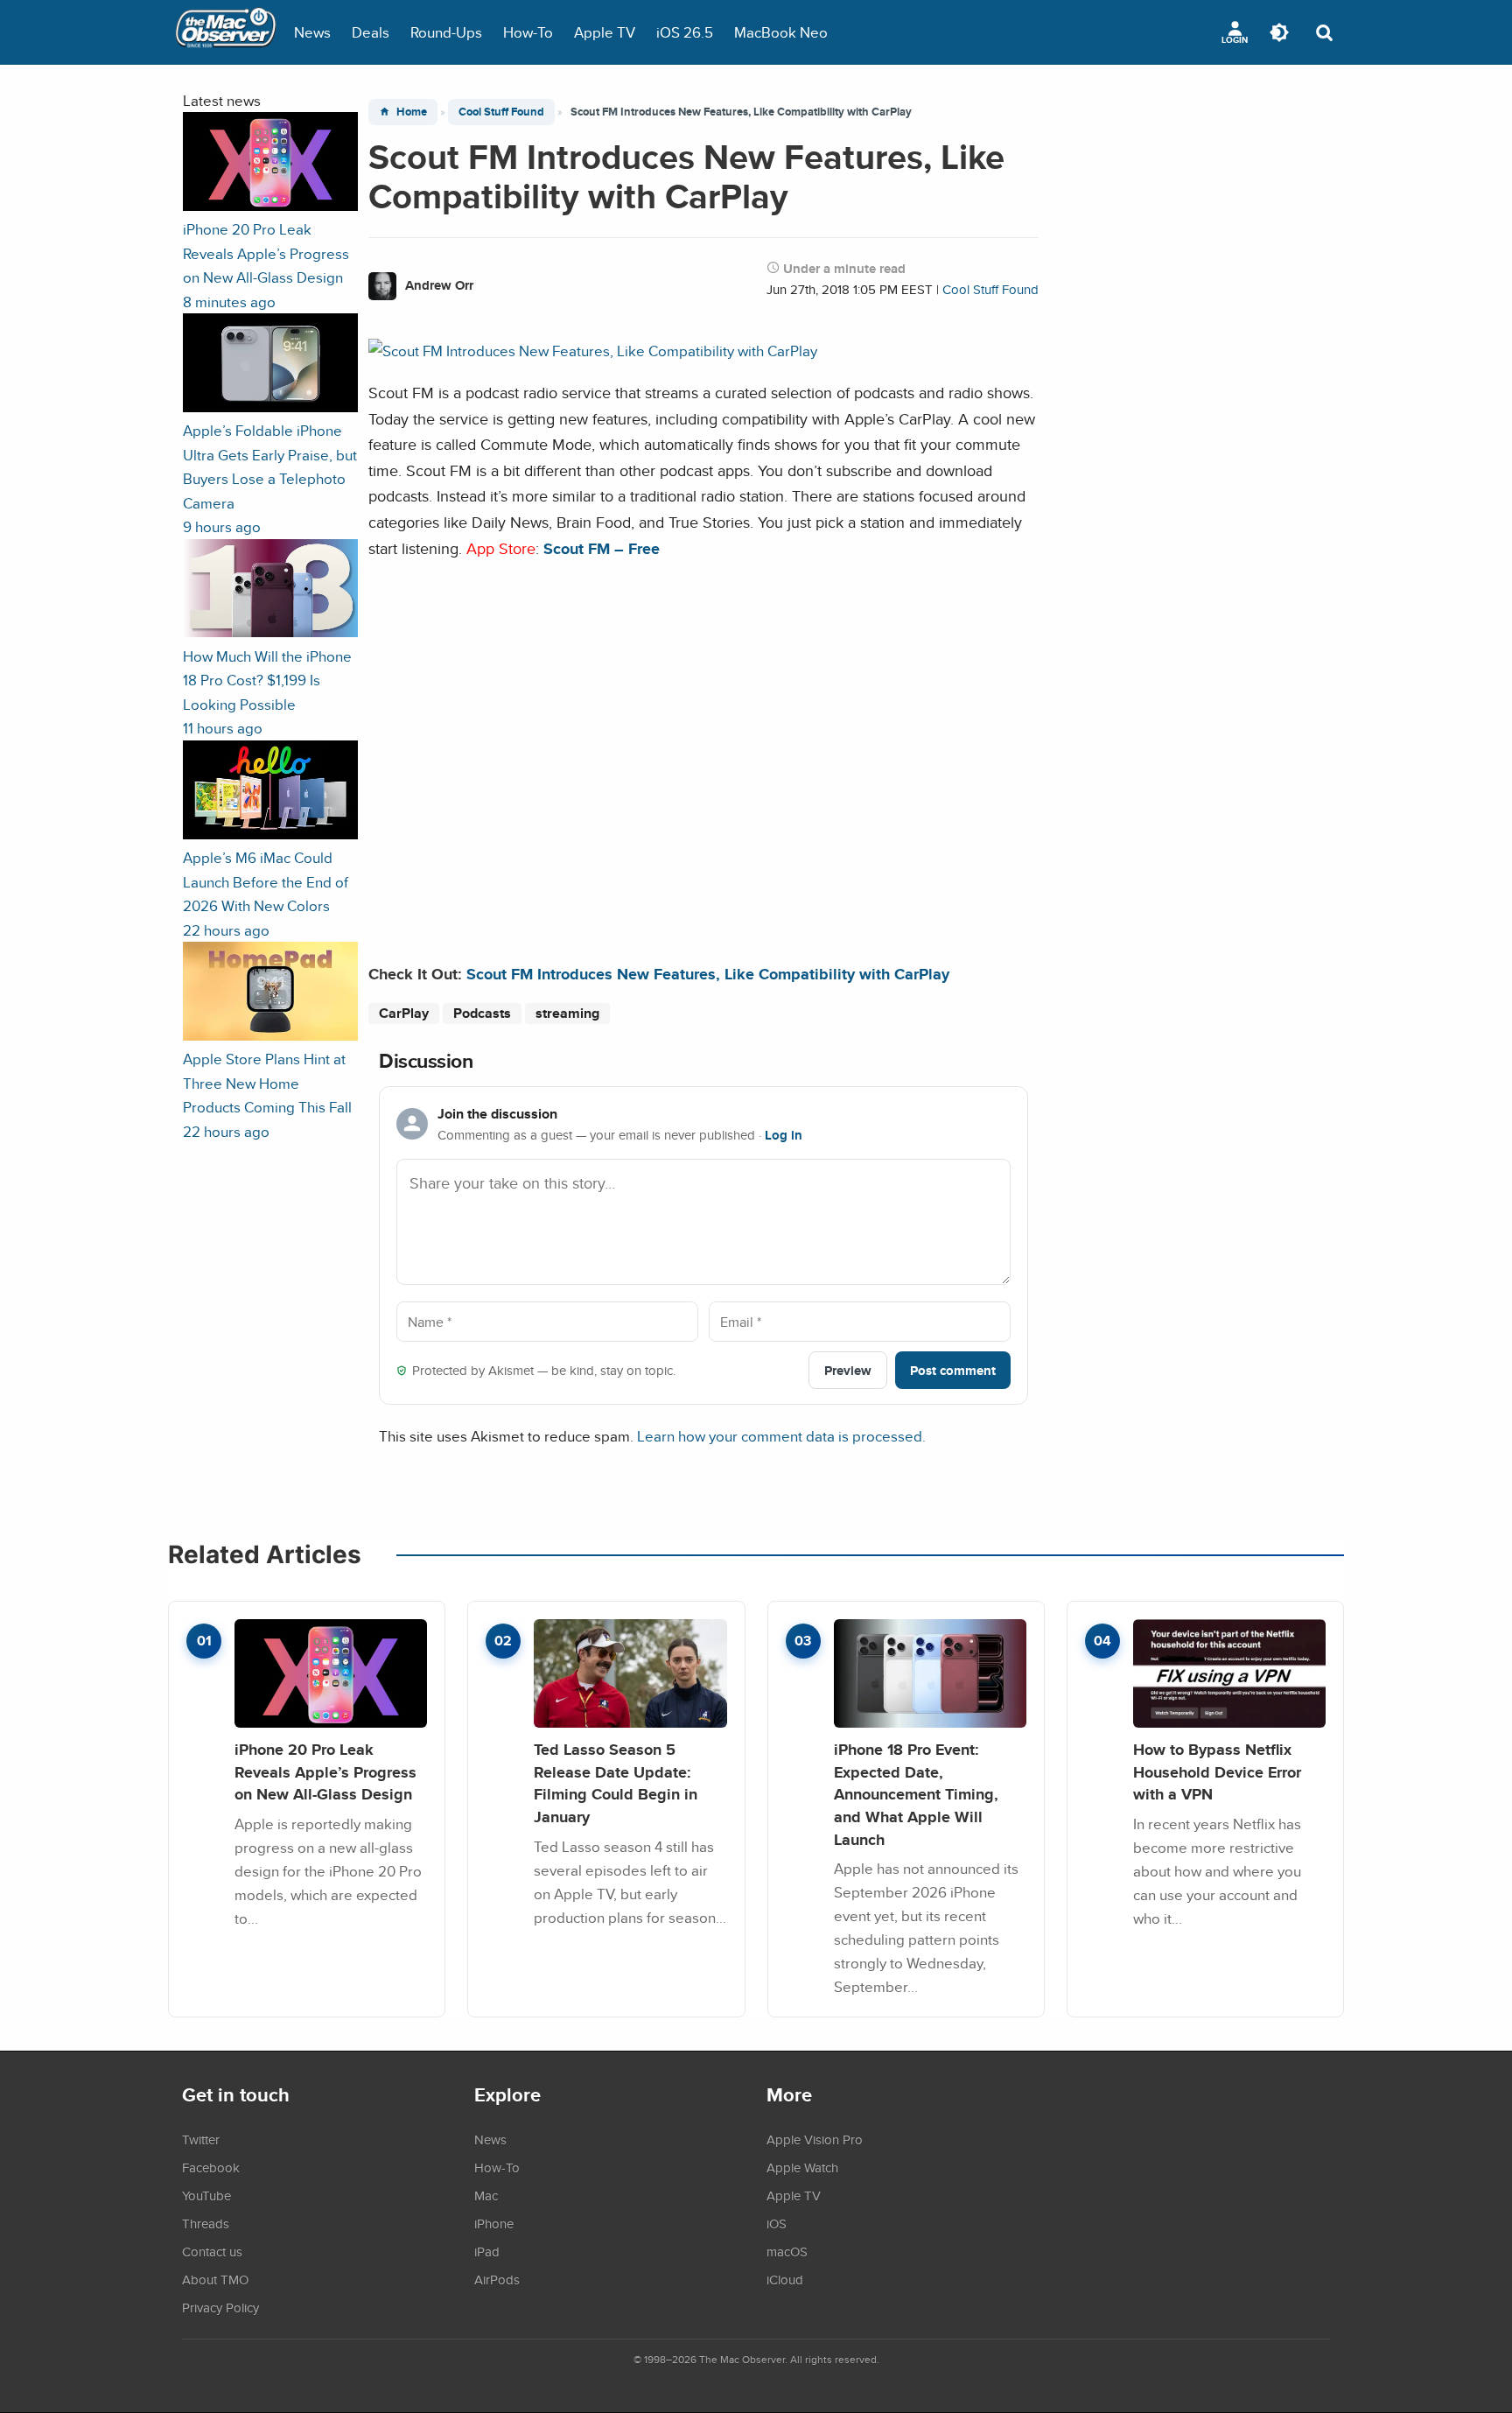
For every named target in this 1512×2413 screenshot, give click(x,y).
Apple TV (605, 32)
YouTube (206, 2195)
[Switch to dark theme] (1279, 32)
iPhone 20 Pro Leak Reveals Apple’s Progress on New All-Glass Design (325, 1771)
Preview (848, 1370)
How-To (528, 32)
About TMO (215, 2279)
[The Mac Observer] (226, 32)
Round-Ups (446, 32)
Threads (206, 2223)
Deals (371, 32)
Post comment (953, 1370)
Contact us (212, 2251)
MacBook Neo (781, 32)
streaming (567, 1013)
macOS (787, 2251)
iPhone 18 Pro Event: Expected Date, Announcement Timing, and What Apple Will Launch (916, 1794)
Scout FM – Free (602, 548)
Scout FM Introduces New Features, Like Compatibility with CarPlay (708, 974)
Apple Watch (802, 2167)
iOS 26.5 (685, 32)
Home (412, 112)
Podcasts (482, 1013)
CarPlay (404, 1013)
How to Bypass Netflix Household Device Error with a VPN (1217, 1771)
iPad (487, 2251)
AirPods (497, 2279)
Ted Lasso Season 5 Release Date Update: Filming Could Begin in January (616, 1783)
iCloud (785, 2279)
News (312, 32)
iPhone (494, 2223)
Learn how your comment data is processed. (781, 1436)
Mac (486, 2195)
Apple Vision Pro (815, 2139)
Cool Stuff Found (501, 112)
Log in (784, 1135)
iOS (777, 2223)
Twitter (201, 2139)
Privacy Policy (220, 2307)
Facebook (211, 2167)
